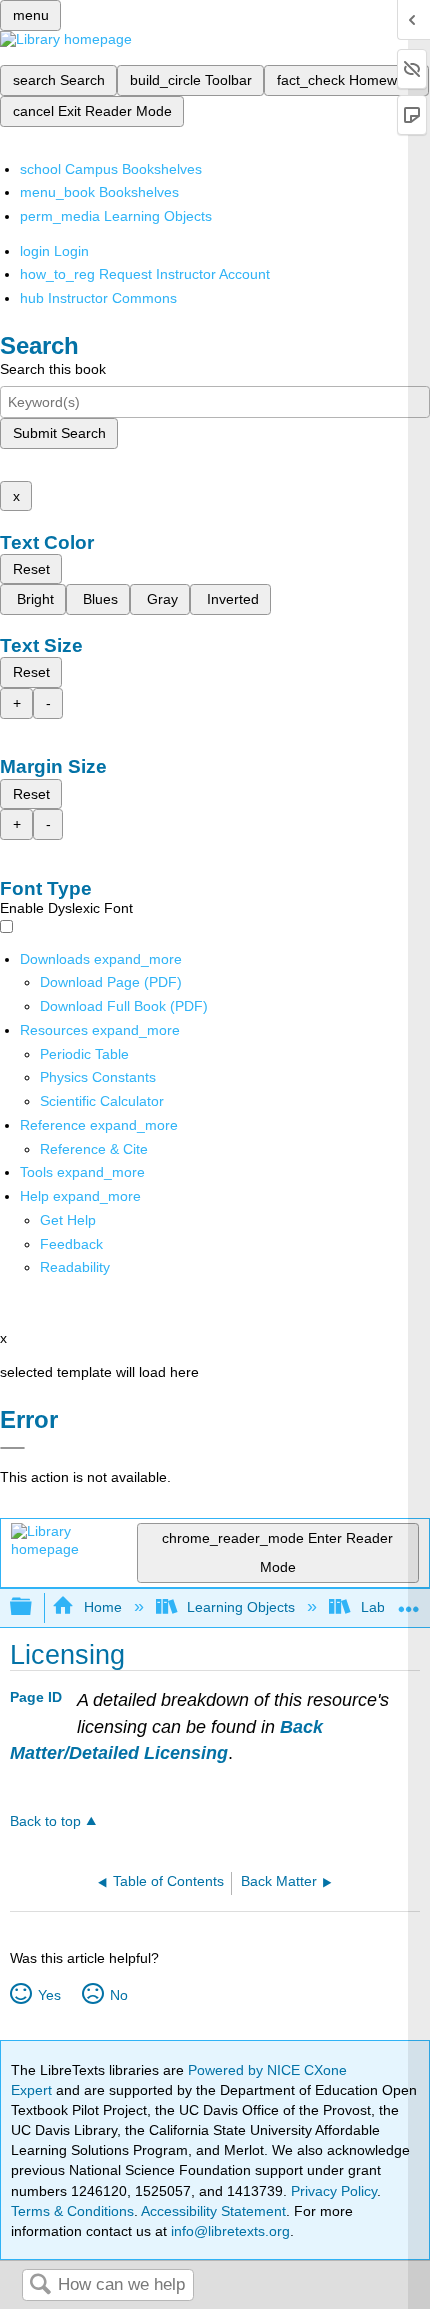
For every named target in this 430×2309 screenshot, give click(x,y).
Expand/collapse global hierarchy (34, 1607)
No (118, 1995)
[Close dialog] (12, 1448)
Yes (49, 1995)
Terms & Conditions (72, 2211)
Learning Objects (241, 1607)
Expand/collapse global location (409, 1601)
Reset (31, 569)
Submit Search (59, 433)
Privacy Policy (334, 2191)
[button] (71, 1244)
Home (102, 1607)
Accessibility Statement (213, 2211)
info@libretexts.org (228, 2231)
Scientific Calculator (102, 1101)
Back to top (45, 1821)
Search (40, 2285)
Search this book (53, 369)
